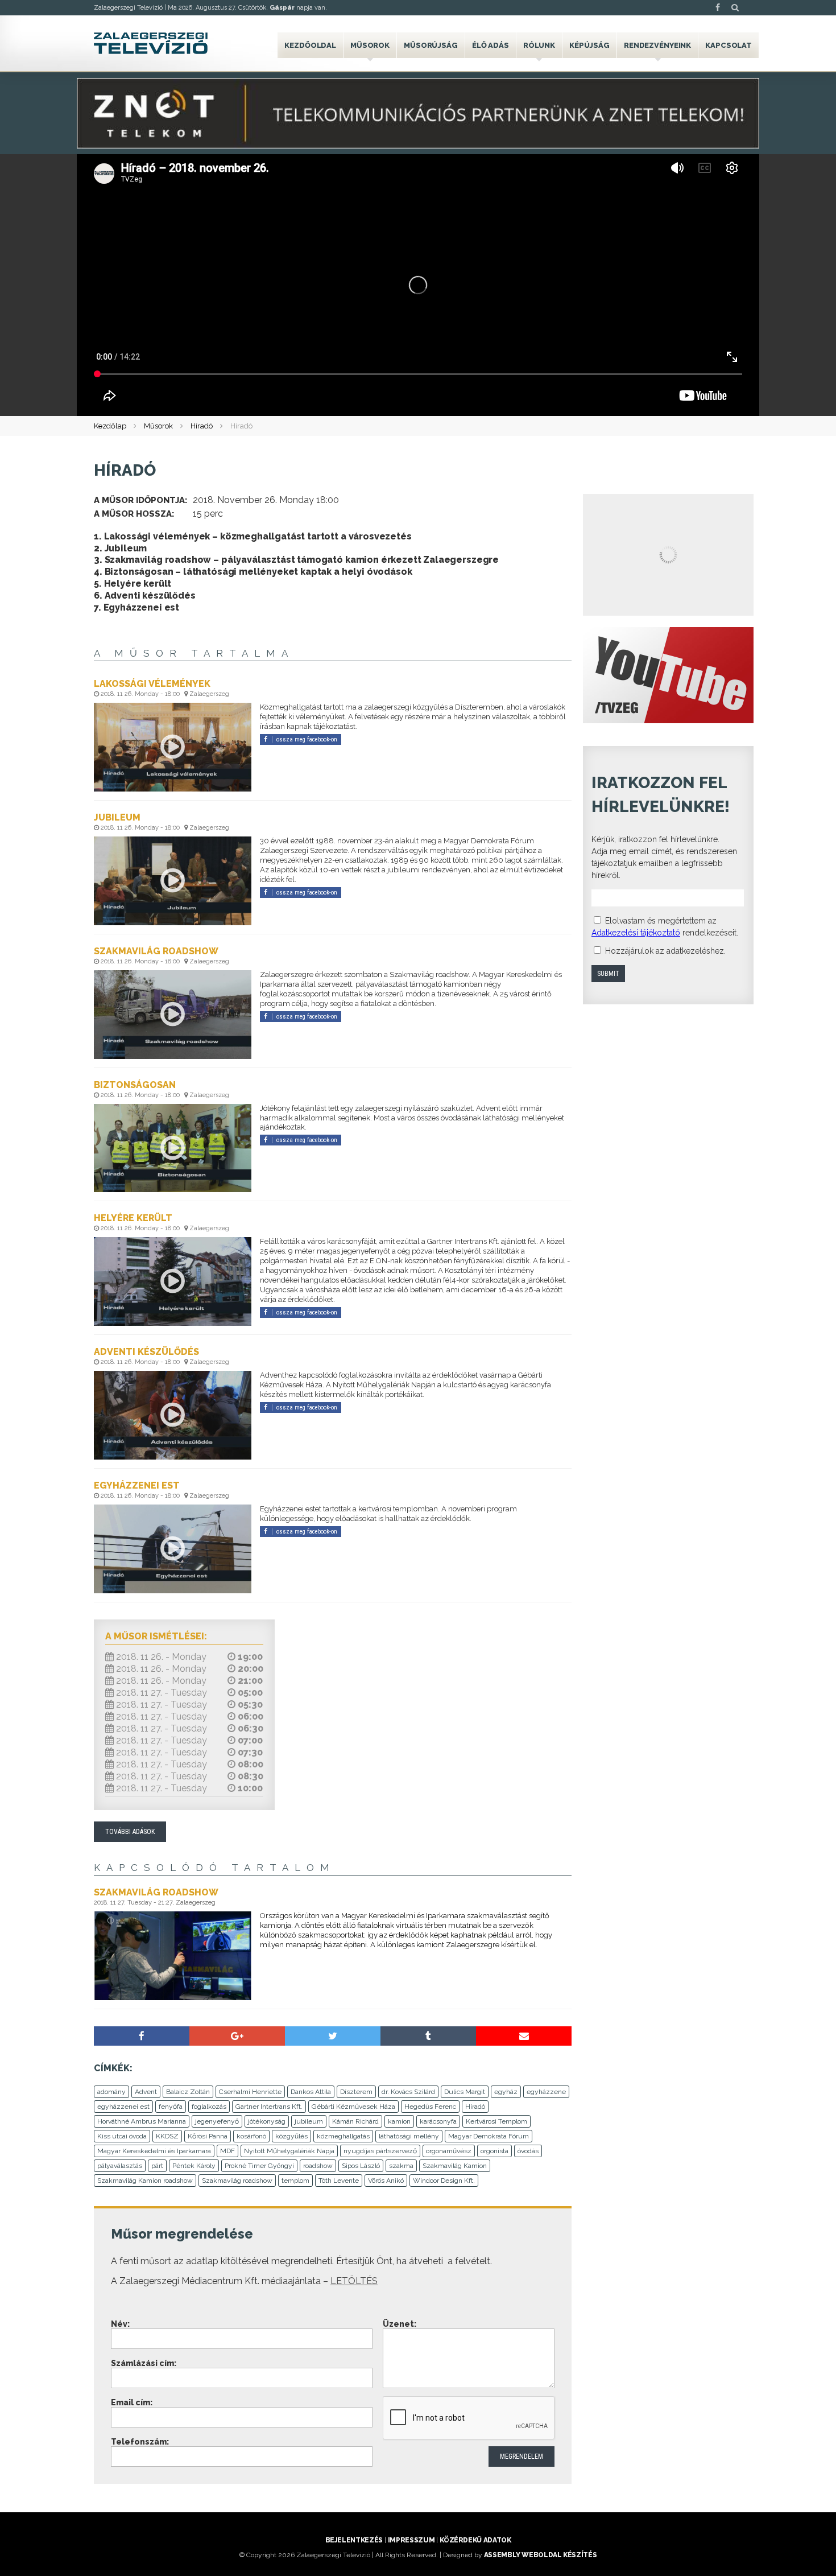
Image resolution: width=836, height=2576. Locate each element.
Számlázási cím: (144, 2363)
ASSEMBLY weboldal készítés (541, 2555)
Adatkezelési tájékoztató (636, 933)
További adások (130, 1832)
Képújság (589, 45)
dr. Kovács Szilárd (408, 2092)
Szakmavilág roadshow (237, 2181)
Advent (146, 2092)
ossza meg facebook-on (307, 739)
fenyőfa (171, 2107)
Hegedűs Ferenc (430, 2107)
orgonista (494, 2151)
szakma (401, 2166)
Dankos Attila (311, 2092)
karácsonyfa (438, 2121)
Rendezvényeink (657, 45)
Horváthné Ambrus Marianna (142, 2121)
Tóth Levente (339, 2181)
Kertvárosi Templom (496, 2121)
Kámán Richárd (355, 2121)
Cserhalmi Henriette (250, 2092)
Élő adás (491, 45)
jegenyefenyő (217, 2121)
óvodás (528, 2151)
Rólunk (539, 45)
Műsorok (370, 45)
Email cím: (132, 2402)
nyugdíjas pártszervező (380, 2151)
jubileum (309, 2121)
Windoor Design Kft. (444, 2181)
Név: (120, 2324)
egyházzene (546, 2092)
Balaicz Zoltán (188, 2092)
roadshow (318, 2166)
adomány (111, 2092)
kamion (399, 2121)
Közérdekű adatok (475, 2540)
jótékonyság (267, 2121)
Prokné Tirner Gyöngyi (259, 2166)
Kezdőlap (110, 426)
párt (157, 2166)
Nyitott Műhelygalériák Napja (289, 2151)
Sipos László (361, 2166)
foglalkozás (209, 2107)
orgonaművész (449, 2151)
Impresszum (411, 2540)
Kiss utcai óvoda (122, 2136)
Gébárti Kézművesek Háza (353, 2107)
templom (295, 2181)
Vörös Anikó (386, 2181)
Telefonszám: (140, 2442)
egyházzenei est (123, 2107)
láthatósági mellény (409, 2136)
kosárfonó (251, 2136)
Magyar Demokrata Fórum (489, 2136)
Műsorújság (431, 45)
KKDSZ (167, 2136)
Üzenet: (400, 2324)
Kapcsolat (729, 45)
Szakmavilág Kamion (455, 2166)
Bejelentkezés (354, 2540)
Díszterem (356, 2092)
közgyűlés (291, 2136)
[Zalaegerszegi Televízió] (151, 43)
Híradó (202, 426)
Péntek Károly (194, 2166)
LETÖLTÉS (354, 2281)
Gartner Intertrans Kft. (269, 2107)
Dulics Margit (465, 2092)
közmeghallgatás (343, 2136)
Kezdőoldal (310, 45)
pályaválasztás (120, 2166)
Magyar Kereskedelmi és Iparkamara (154, 2151)
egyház (506, 2092)
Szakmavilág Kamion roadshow (145, 2181)
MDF (227, 2151)
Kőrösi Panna (208, 2136)
